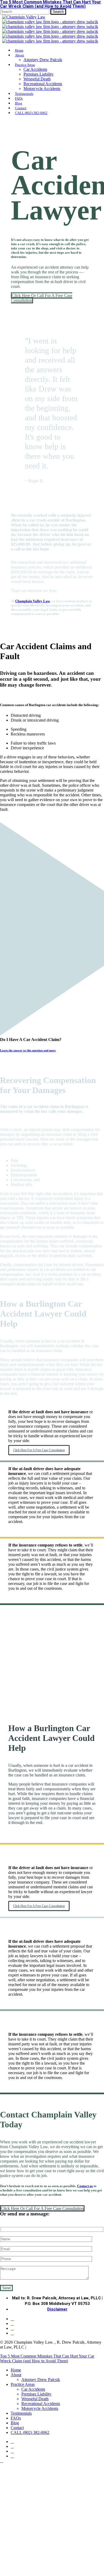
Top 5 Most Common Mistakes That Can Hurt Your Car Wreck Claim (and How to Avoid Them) (47, 2358)
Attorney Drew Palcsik (41, 2380)
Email (44, 2553)
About (16, 2375)
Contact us (85, 2186)
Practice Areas (23, 2384)
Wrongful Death (35, 2399)
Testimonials (21, 2413)
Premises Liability (36, 2394)
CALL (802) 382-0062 (30, 2432)
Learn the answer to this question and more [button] (28, 1050)
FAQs (16, 2418)
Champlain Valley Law (33, 601)
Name (8, 2553)
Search (58, 12)
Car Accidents (33, 2389)
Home (16, 2370)
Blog (15, 2423)
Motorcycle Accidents (40, 2408)
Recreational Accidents (41, 2404)
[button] (42, 298)
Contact (17, 2428)
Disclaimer (57, 2309)
